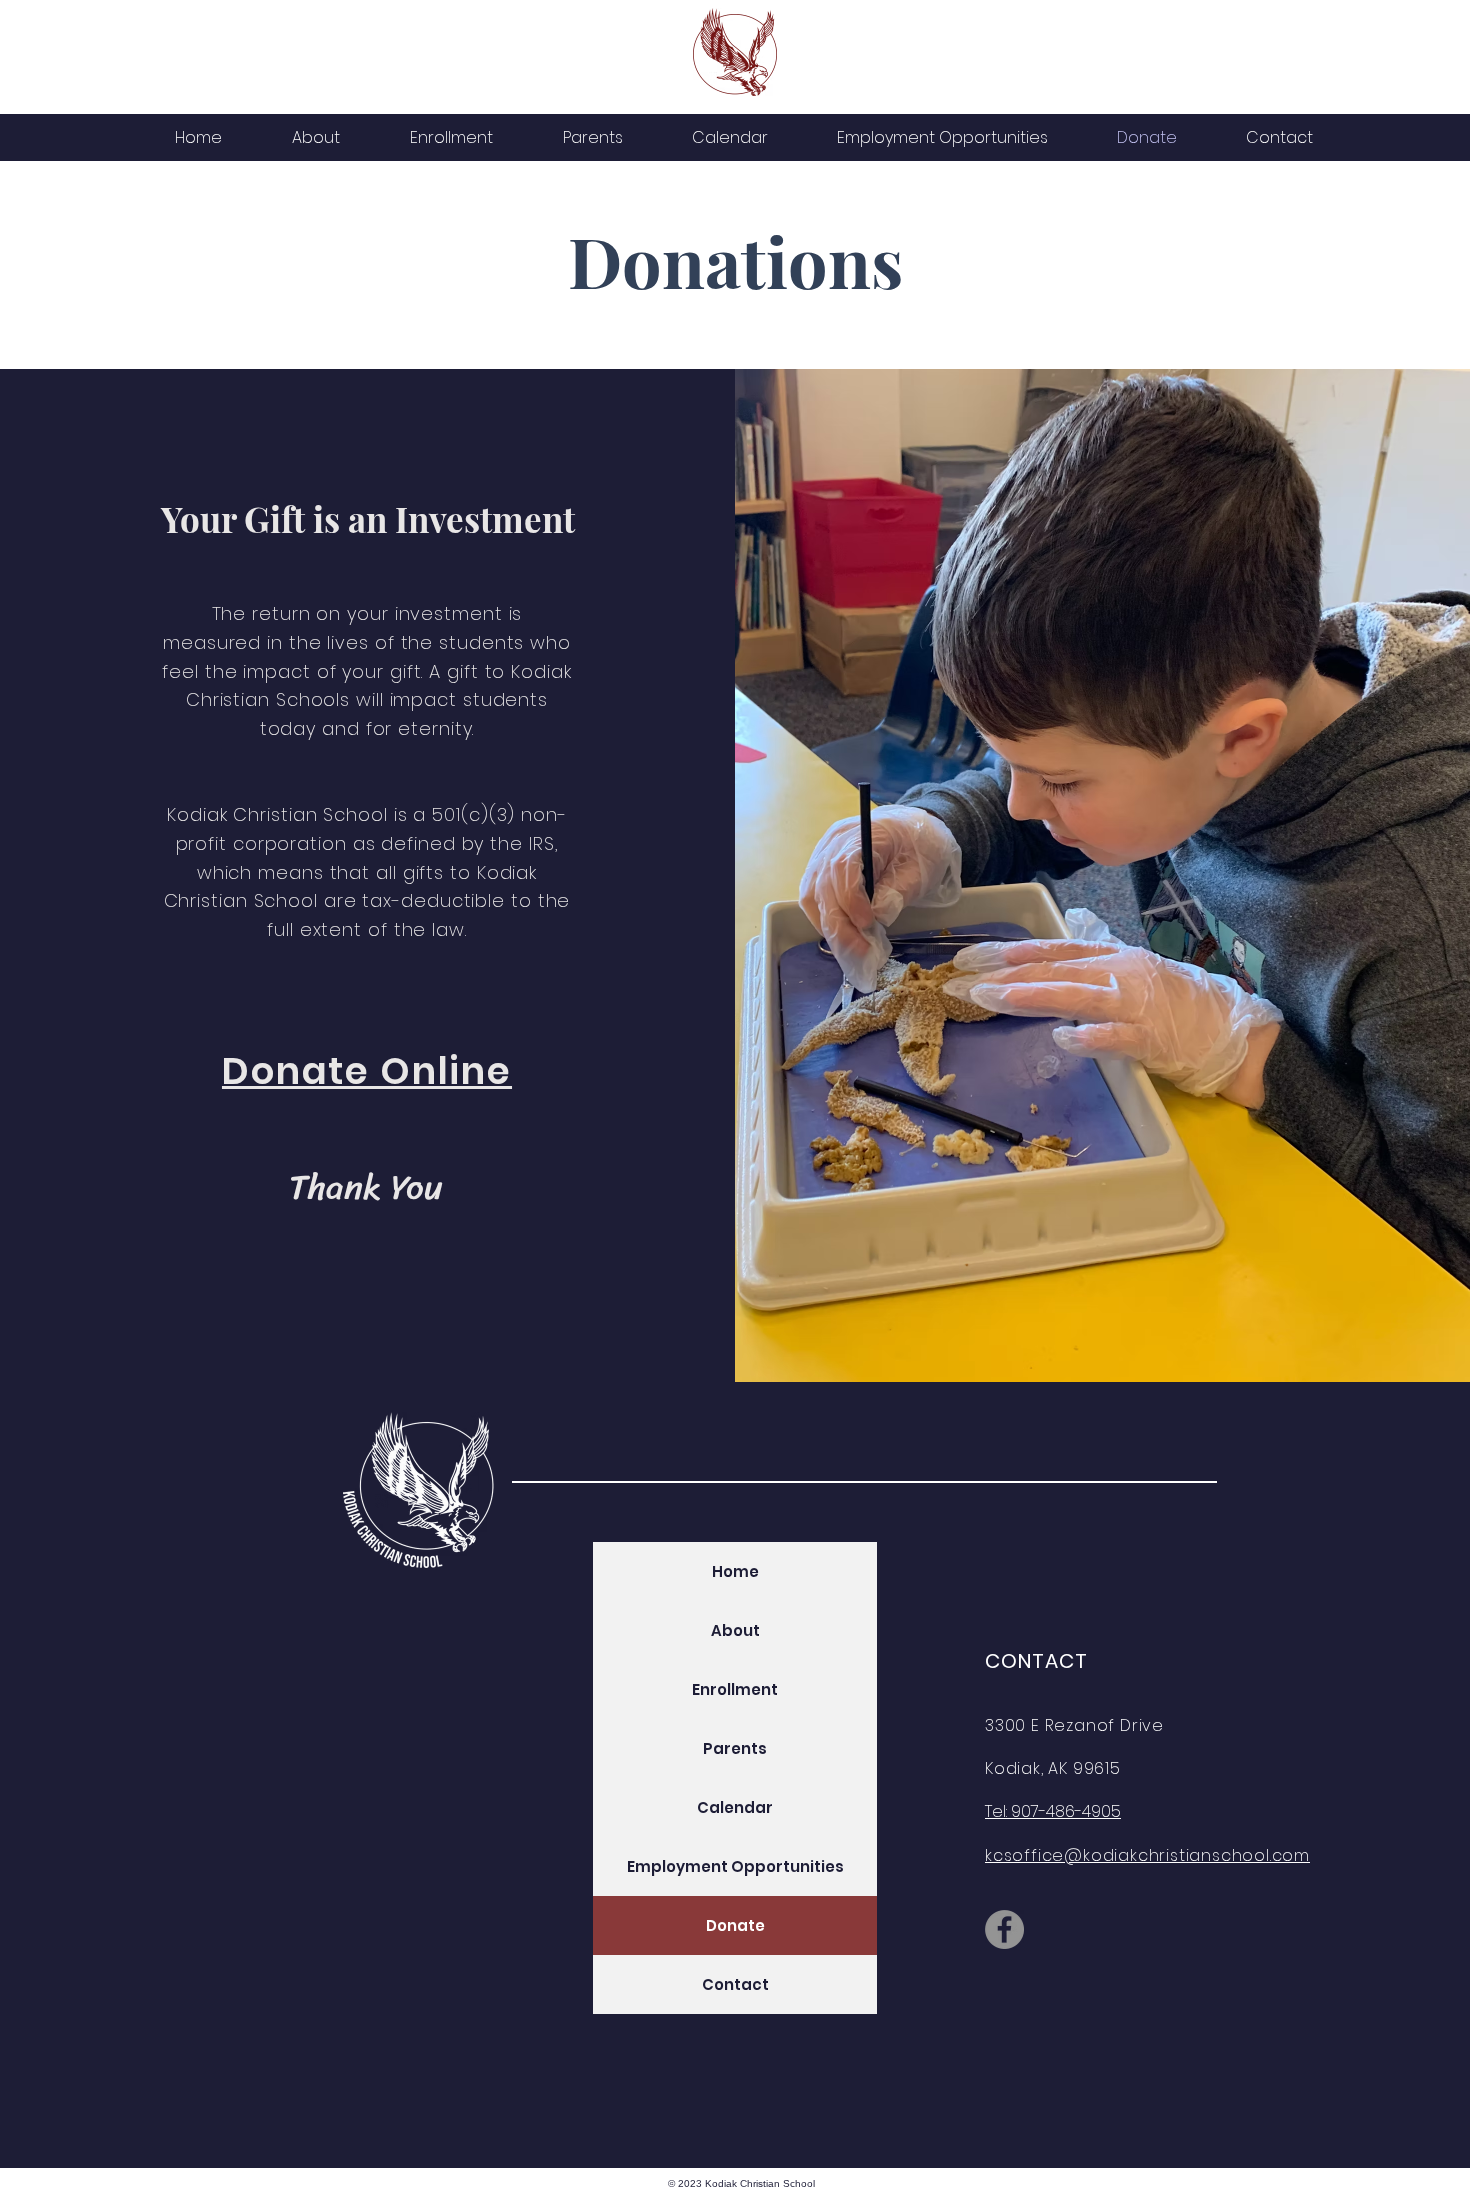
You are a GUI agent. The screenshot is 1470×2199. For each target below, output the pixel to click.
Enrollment (735, 1689)
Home (735, 1571)
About (735, 1630)
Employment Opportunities (735, 1866)
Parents (735, 1748)
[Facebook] (1004, 1929)
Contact (735, 1984)
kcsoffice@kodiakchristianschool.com (1147, 1855)
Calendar (735, 1807)
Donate (735, 1925)
